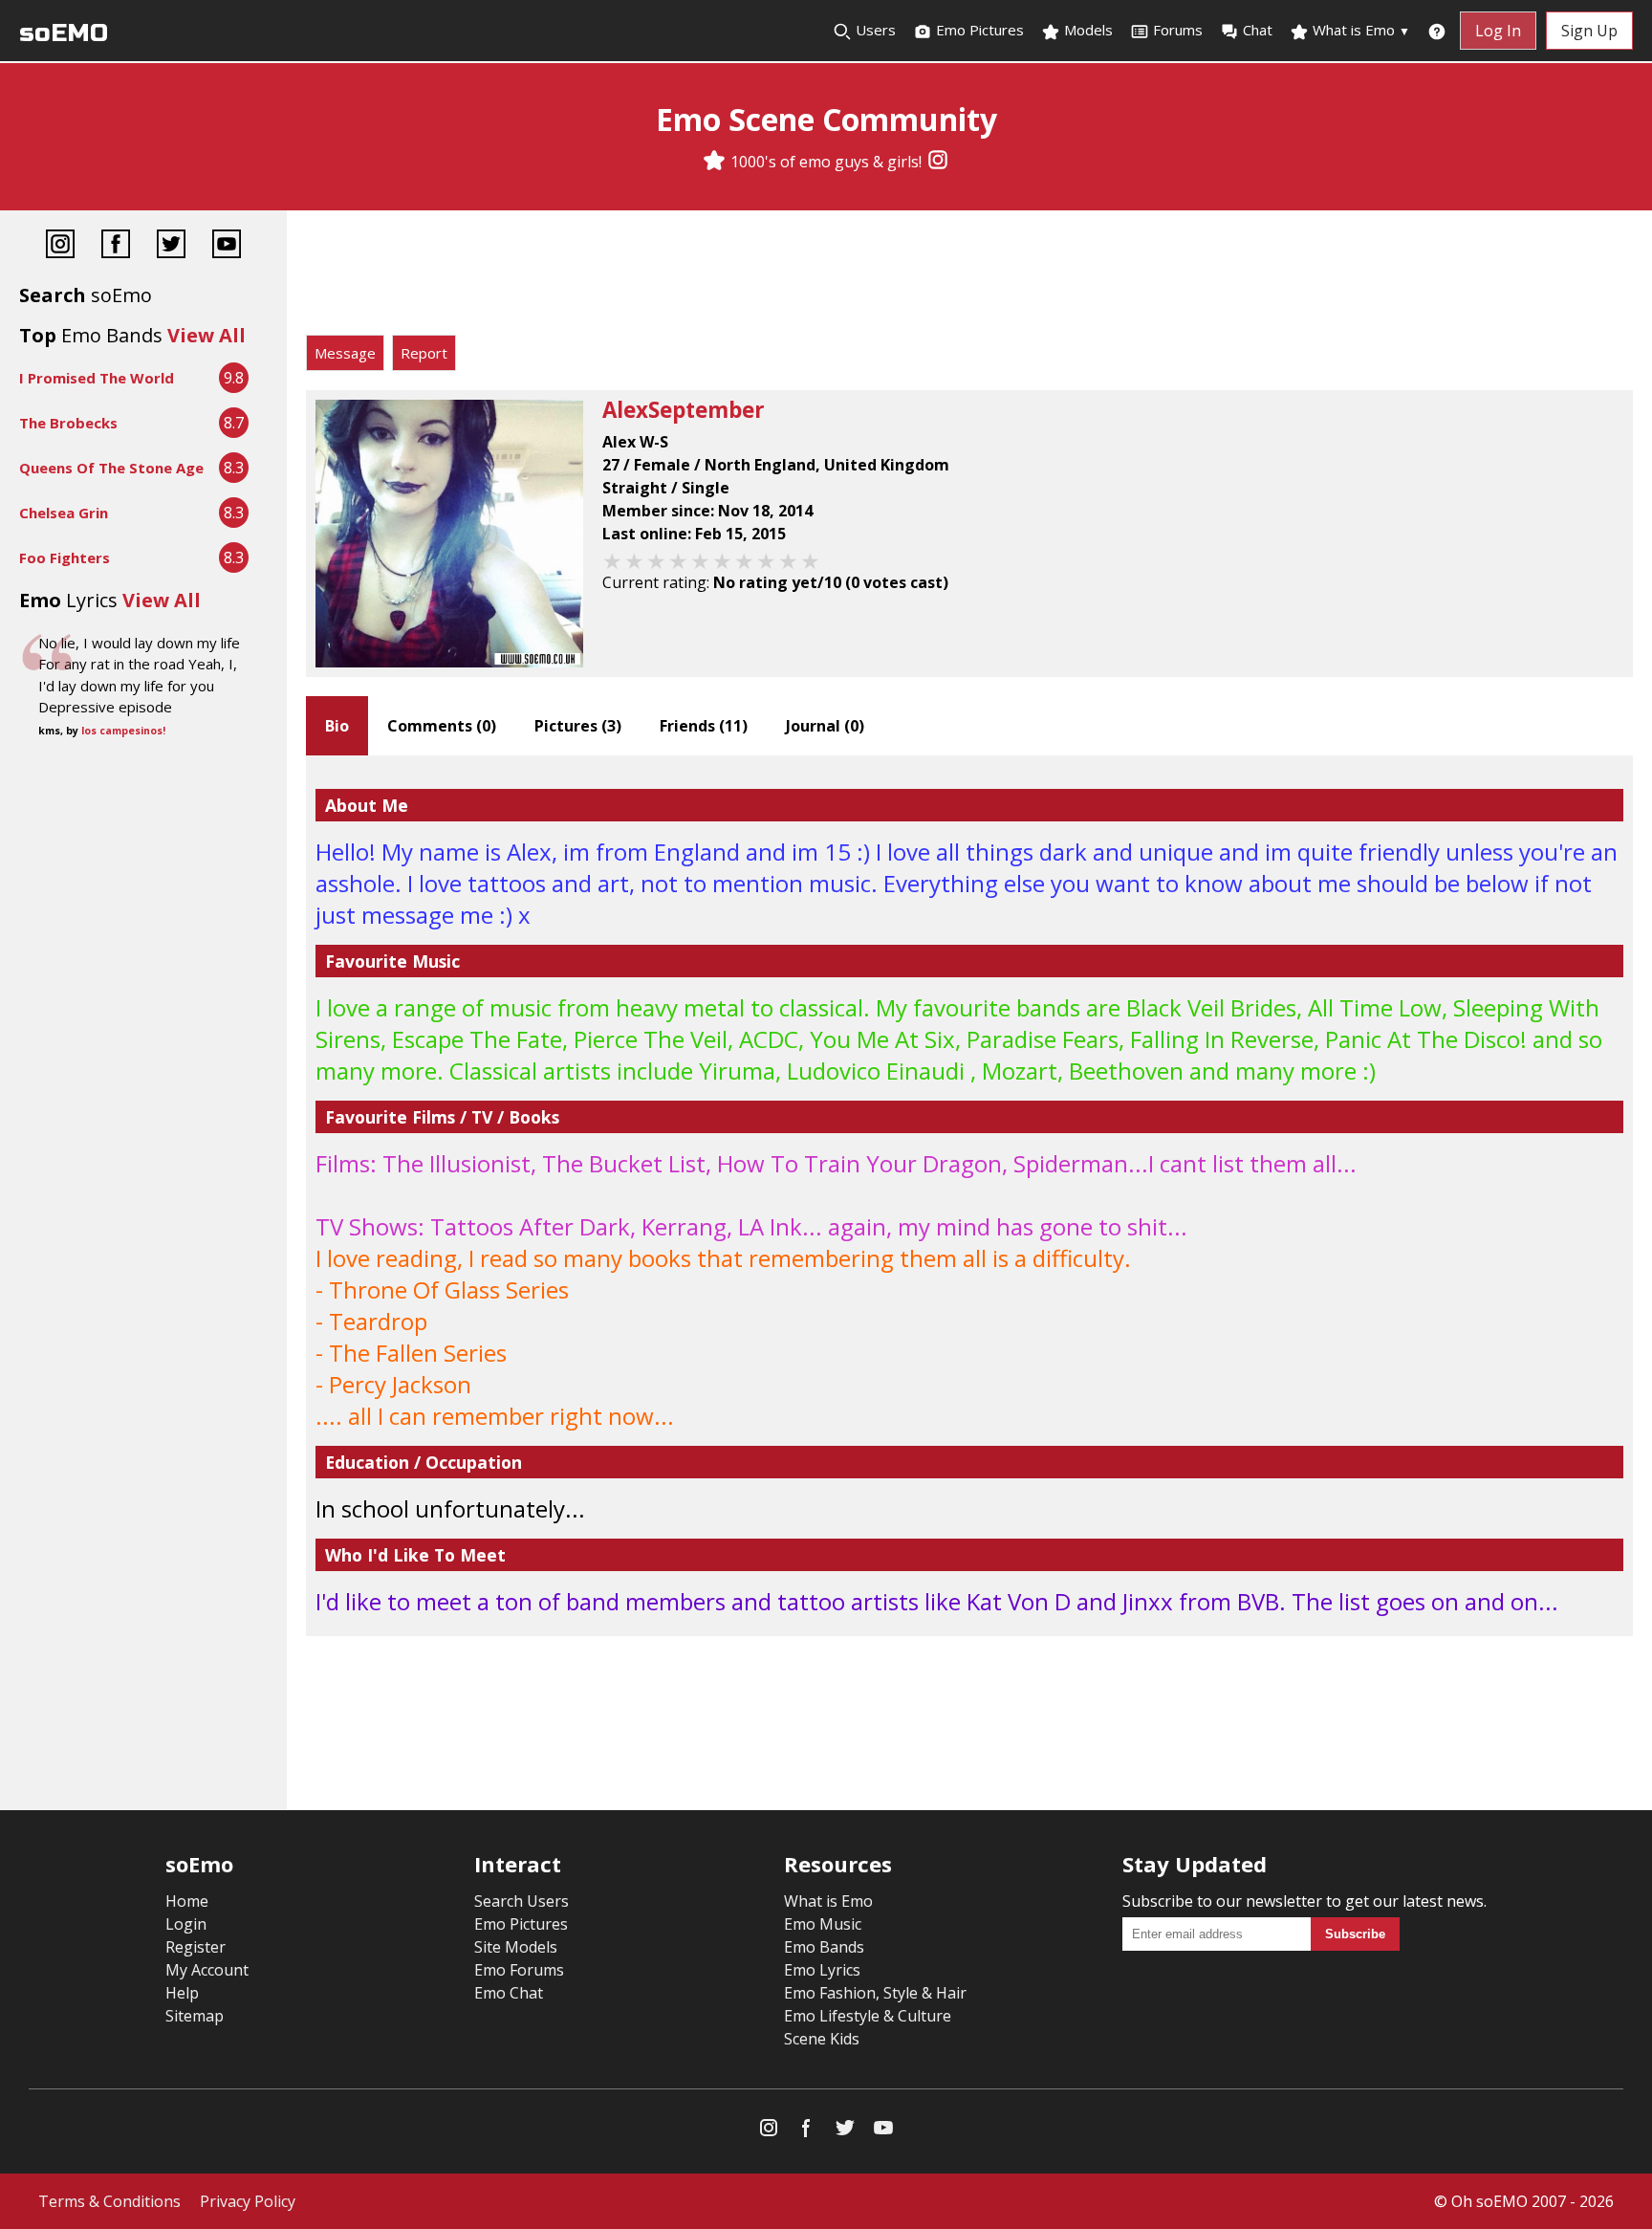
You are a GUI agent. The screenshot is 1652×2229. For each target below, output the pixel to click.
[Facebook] (116, 246)
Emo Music (823, 1924)
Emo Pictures (978, 30)
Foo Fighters (65, 557)
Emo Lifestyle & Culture (868, 2016)
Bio (337, 726)
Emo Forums (519, 1970)
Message (345, 353)
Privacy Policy (248, 2201)
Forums (1178, 30)
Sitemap (195, 2016)
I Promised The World (97, 378)
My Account (207, 1970)
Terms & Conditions (109, 2201)
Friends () (704, 726)
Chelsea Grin (64, 513)
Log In (1498, 31)
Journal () (825, 726)
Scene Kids (822, 2039)
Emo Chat (509, 1993)
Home (187, 1901)
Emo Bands (824, 1947)
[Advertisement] (969, 277)
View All (206, 335)
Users (874, 30)
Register (196, 1947)
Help (182, 1993)
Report (424, 353)
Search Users (522, 1901)
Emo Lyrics (822, 1970)
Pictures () (578, 726)
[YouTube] (227, 246)
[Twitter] (171, 246)
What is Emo (1359, 30)
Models (1087, 30)
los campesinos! (123, 731)
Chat (1258, 30)
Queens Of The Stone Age (111, 468)
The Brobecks (68, 423)
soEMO (64, 33)
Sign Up (1589, 31)
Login (186, 1924)
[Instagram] (938, 162)
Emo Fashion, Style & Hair (875, 1993)
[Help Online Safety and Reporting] (1437, 31)
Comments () (442, 726)
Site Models (516, 1947)
